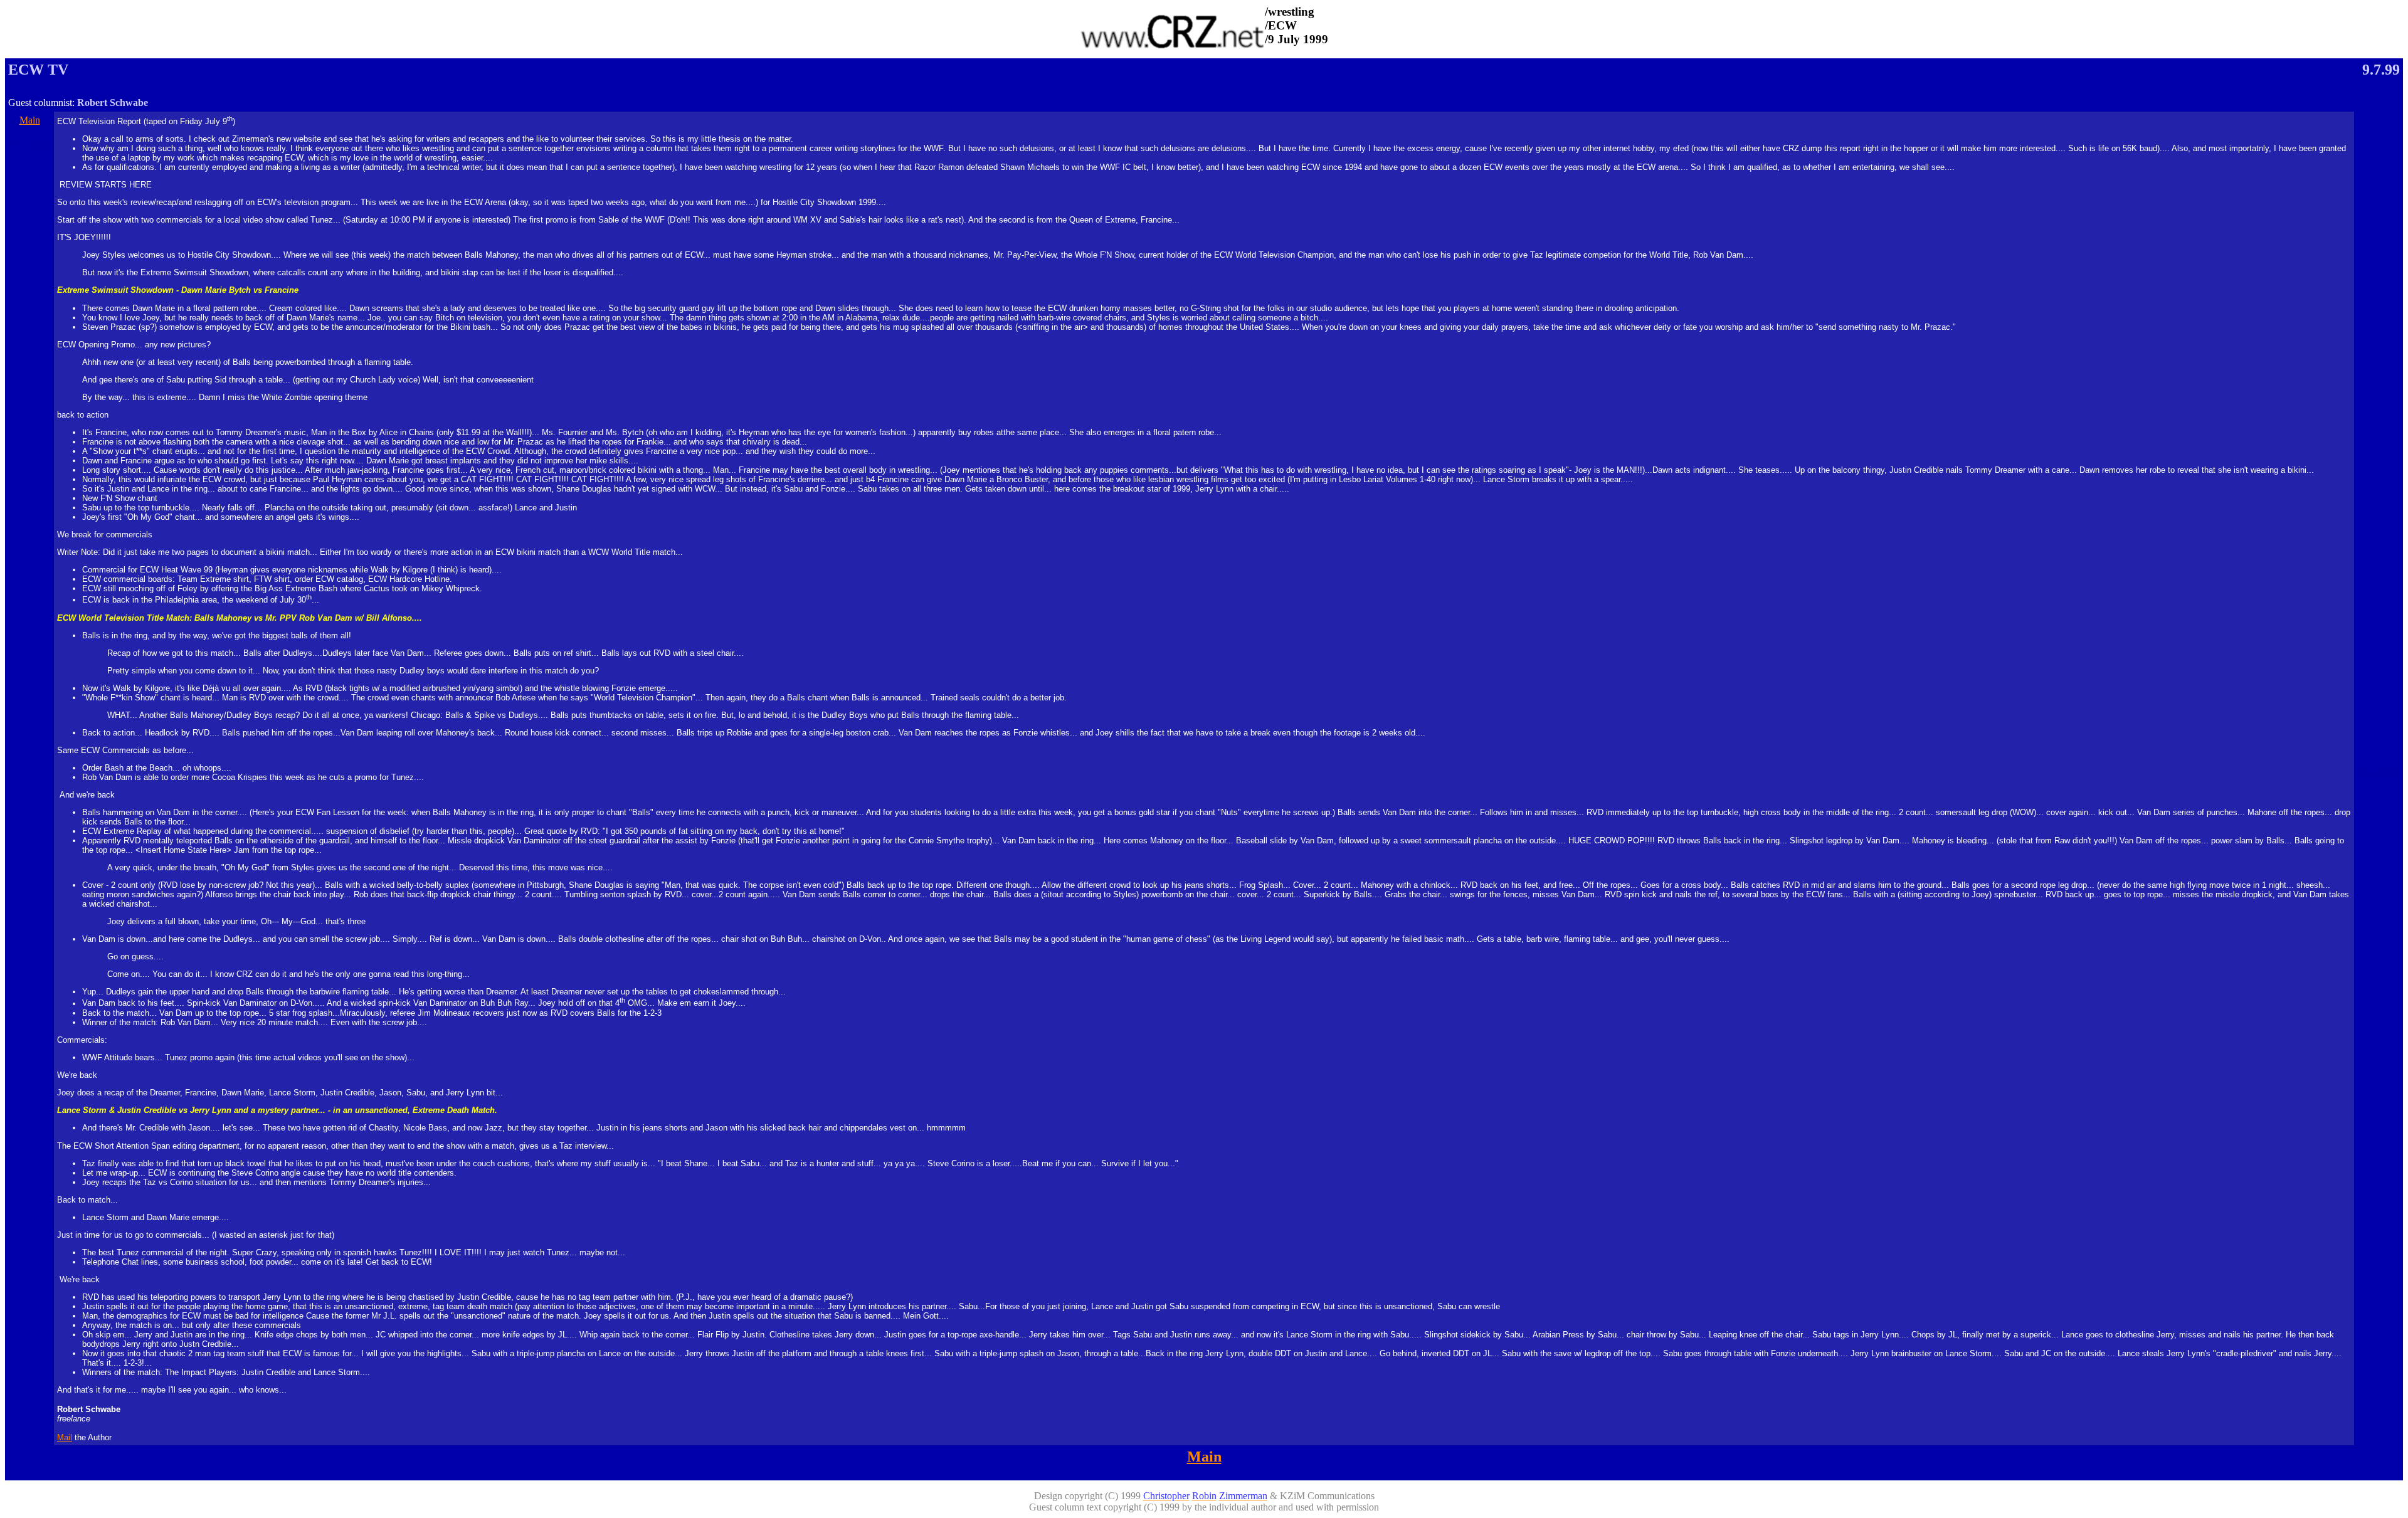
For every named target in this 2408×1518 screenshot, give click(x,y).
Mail (65, 1437)
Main (30, 120)
